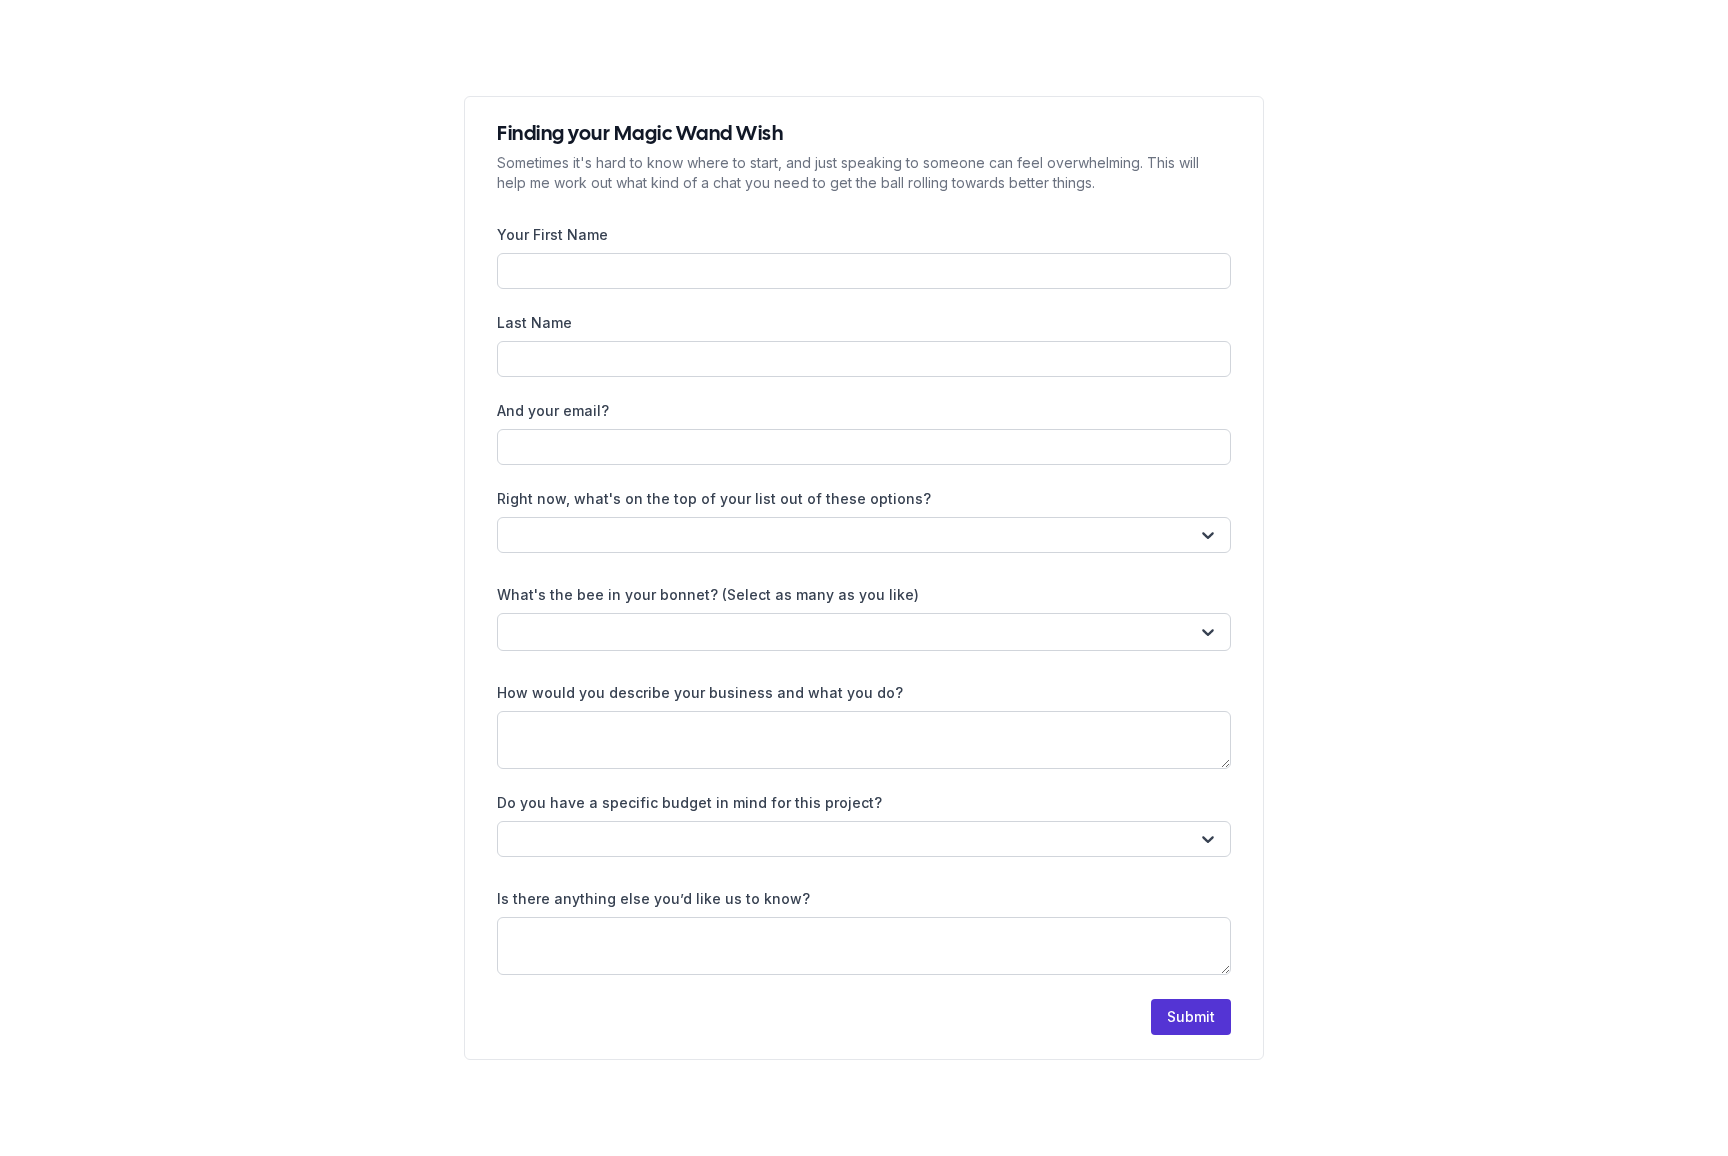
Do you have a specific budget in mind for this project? (689, 802)
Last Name (534, 322)
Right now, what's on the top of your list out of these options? (714, 498)
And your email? (553, 410)
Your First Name (552, 234)
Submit (1191, 1016)
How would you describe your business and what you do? (700, 692)
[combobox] (512, 535)
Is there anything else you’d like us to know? (653, 898)
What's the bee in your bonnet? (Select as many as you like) (708, 594)
